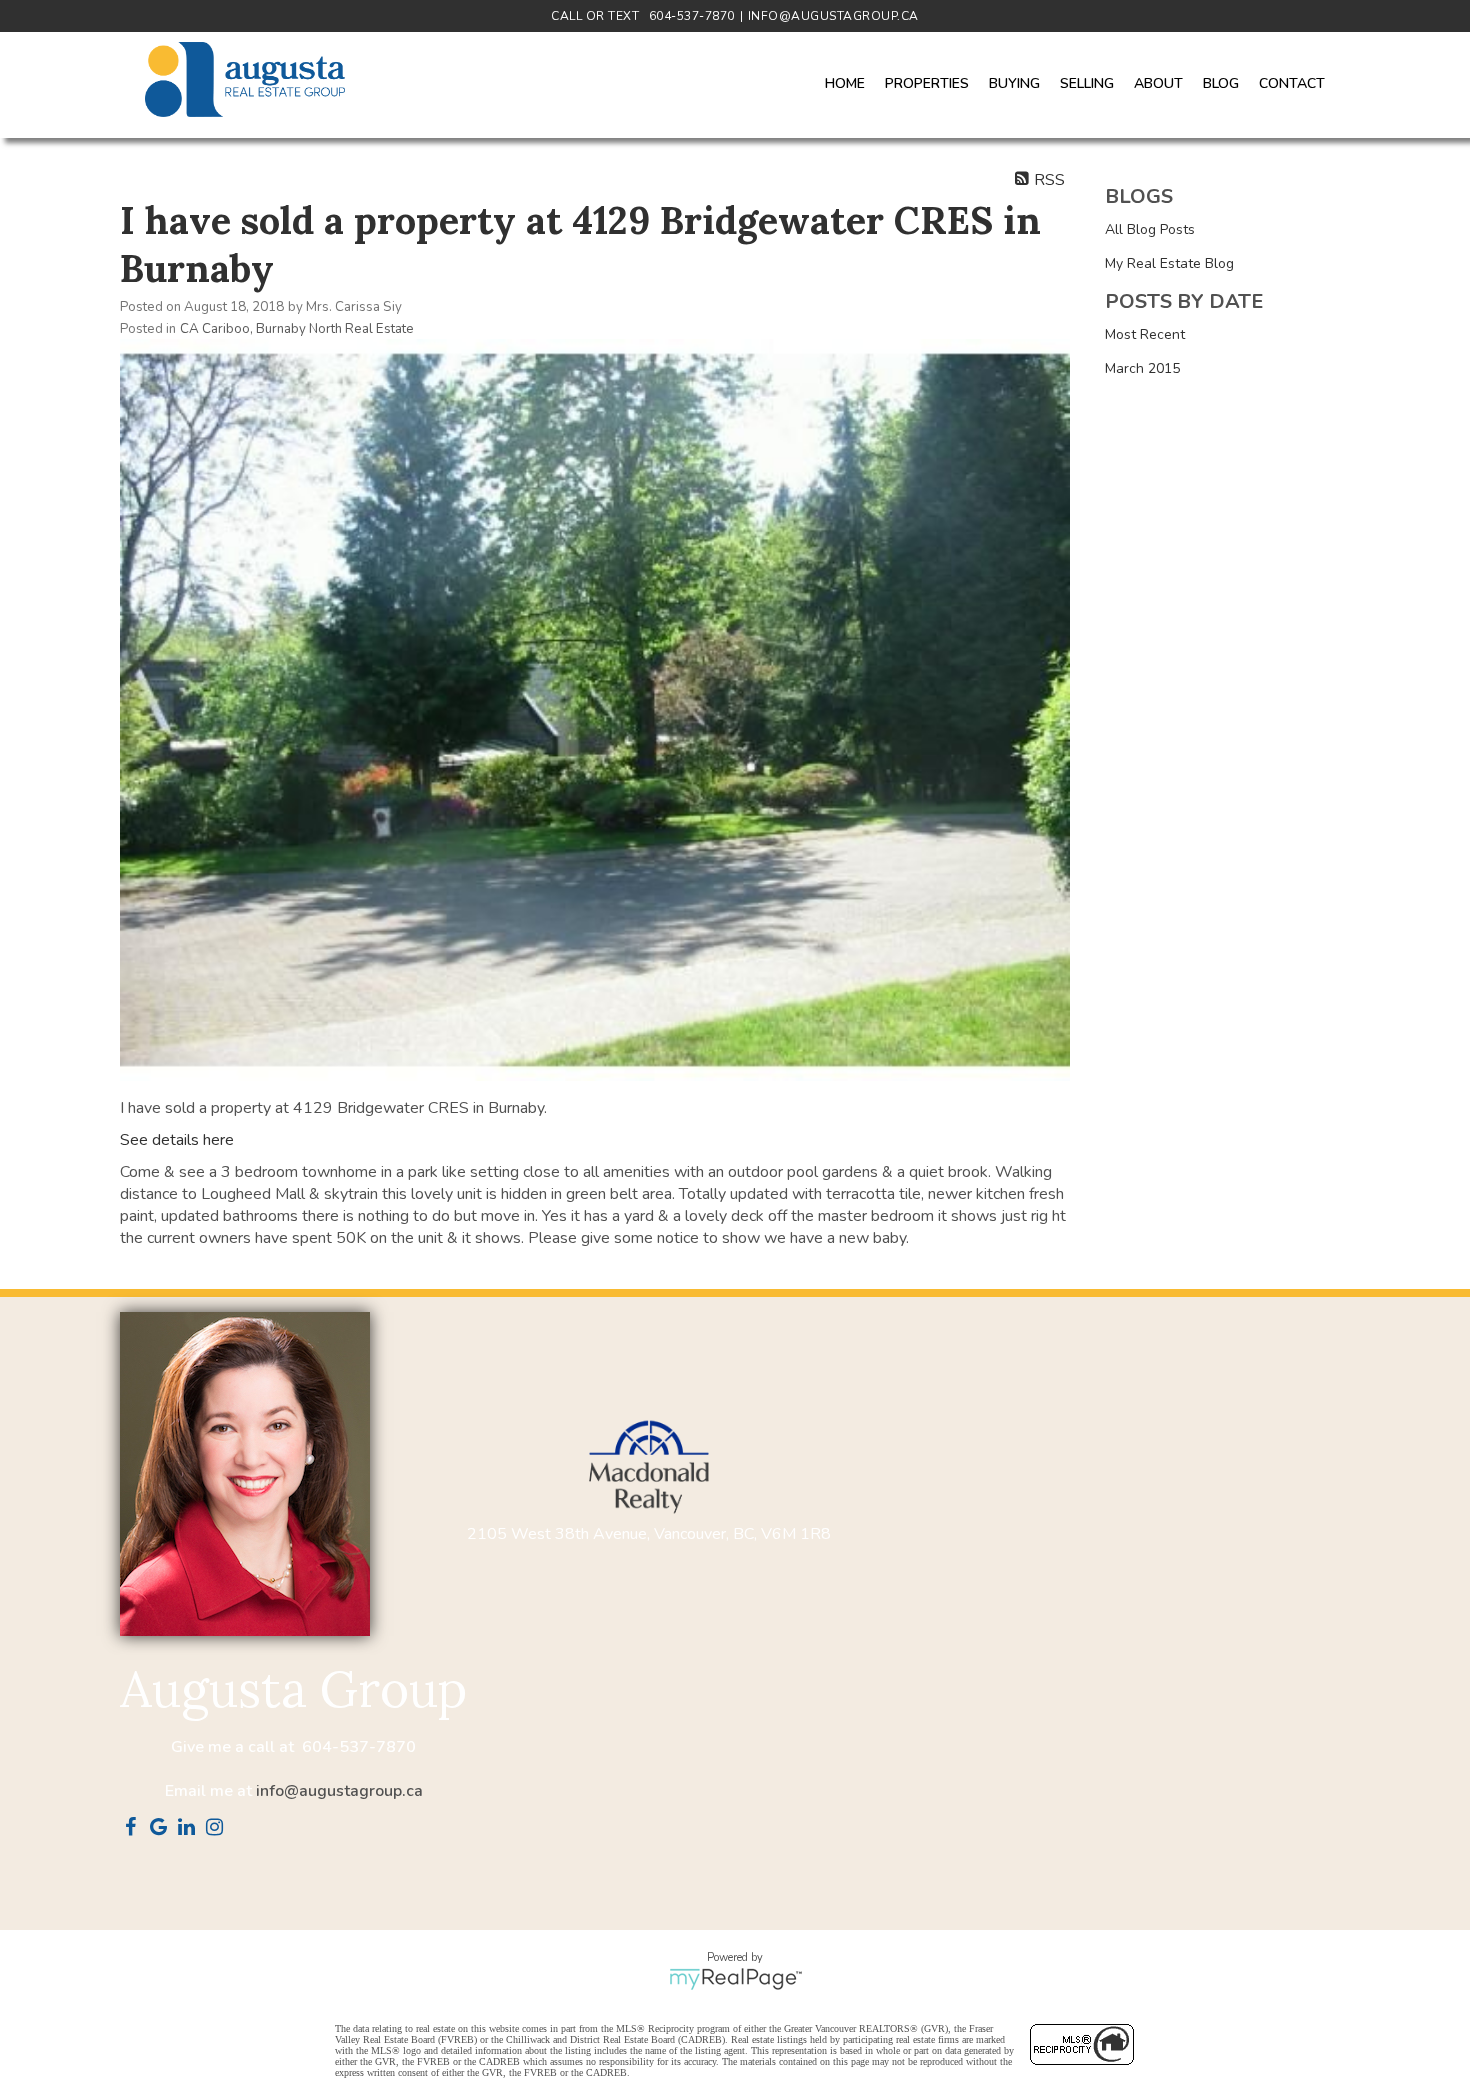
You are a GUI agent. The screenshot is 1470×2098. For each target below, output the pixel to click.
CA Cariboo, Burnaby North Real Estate (297, 329)
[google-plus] (162, 1829)
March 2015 (1142, 368)
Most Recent (1145, 334)
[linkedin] (190, 1829)
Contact (1292, 83)
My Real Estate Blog (1169, 263)
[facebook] (134, 1829)
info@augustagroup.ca (339, 1791)
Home (845, 83)
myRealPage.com (735, 1979)
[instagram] (218, 1829)
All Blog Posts (1150, 229)
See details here (177, 1140)
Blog (1221, 83)
